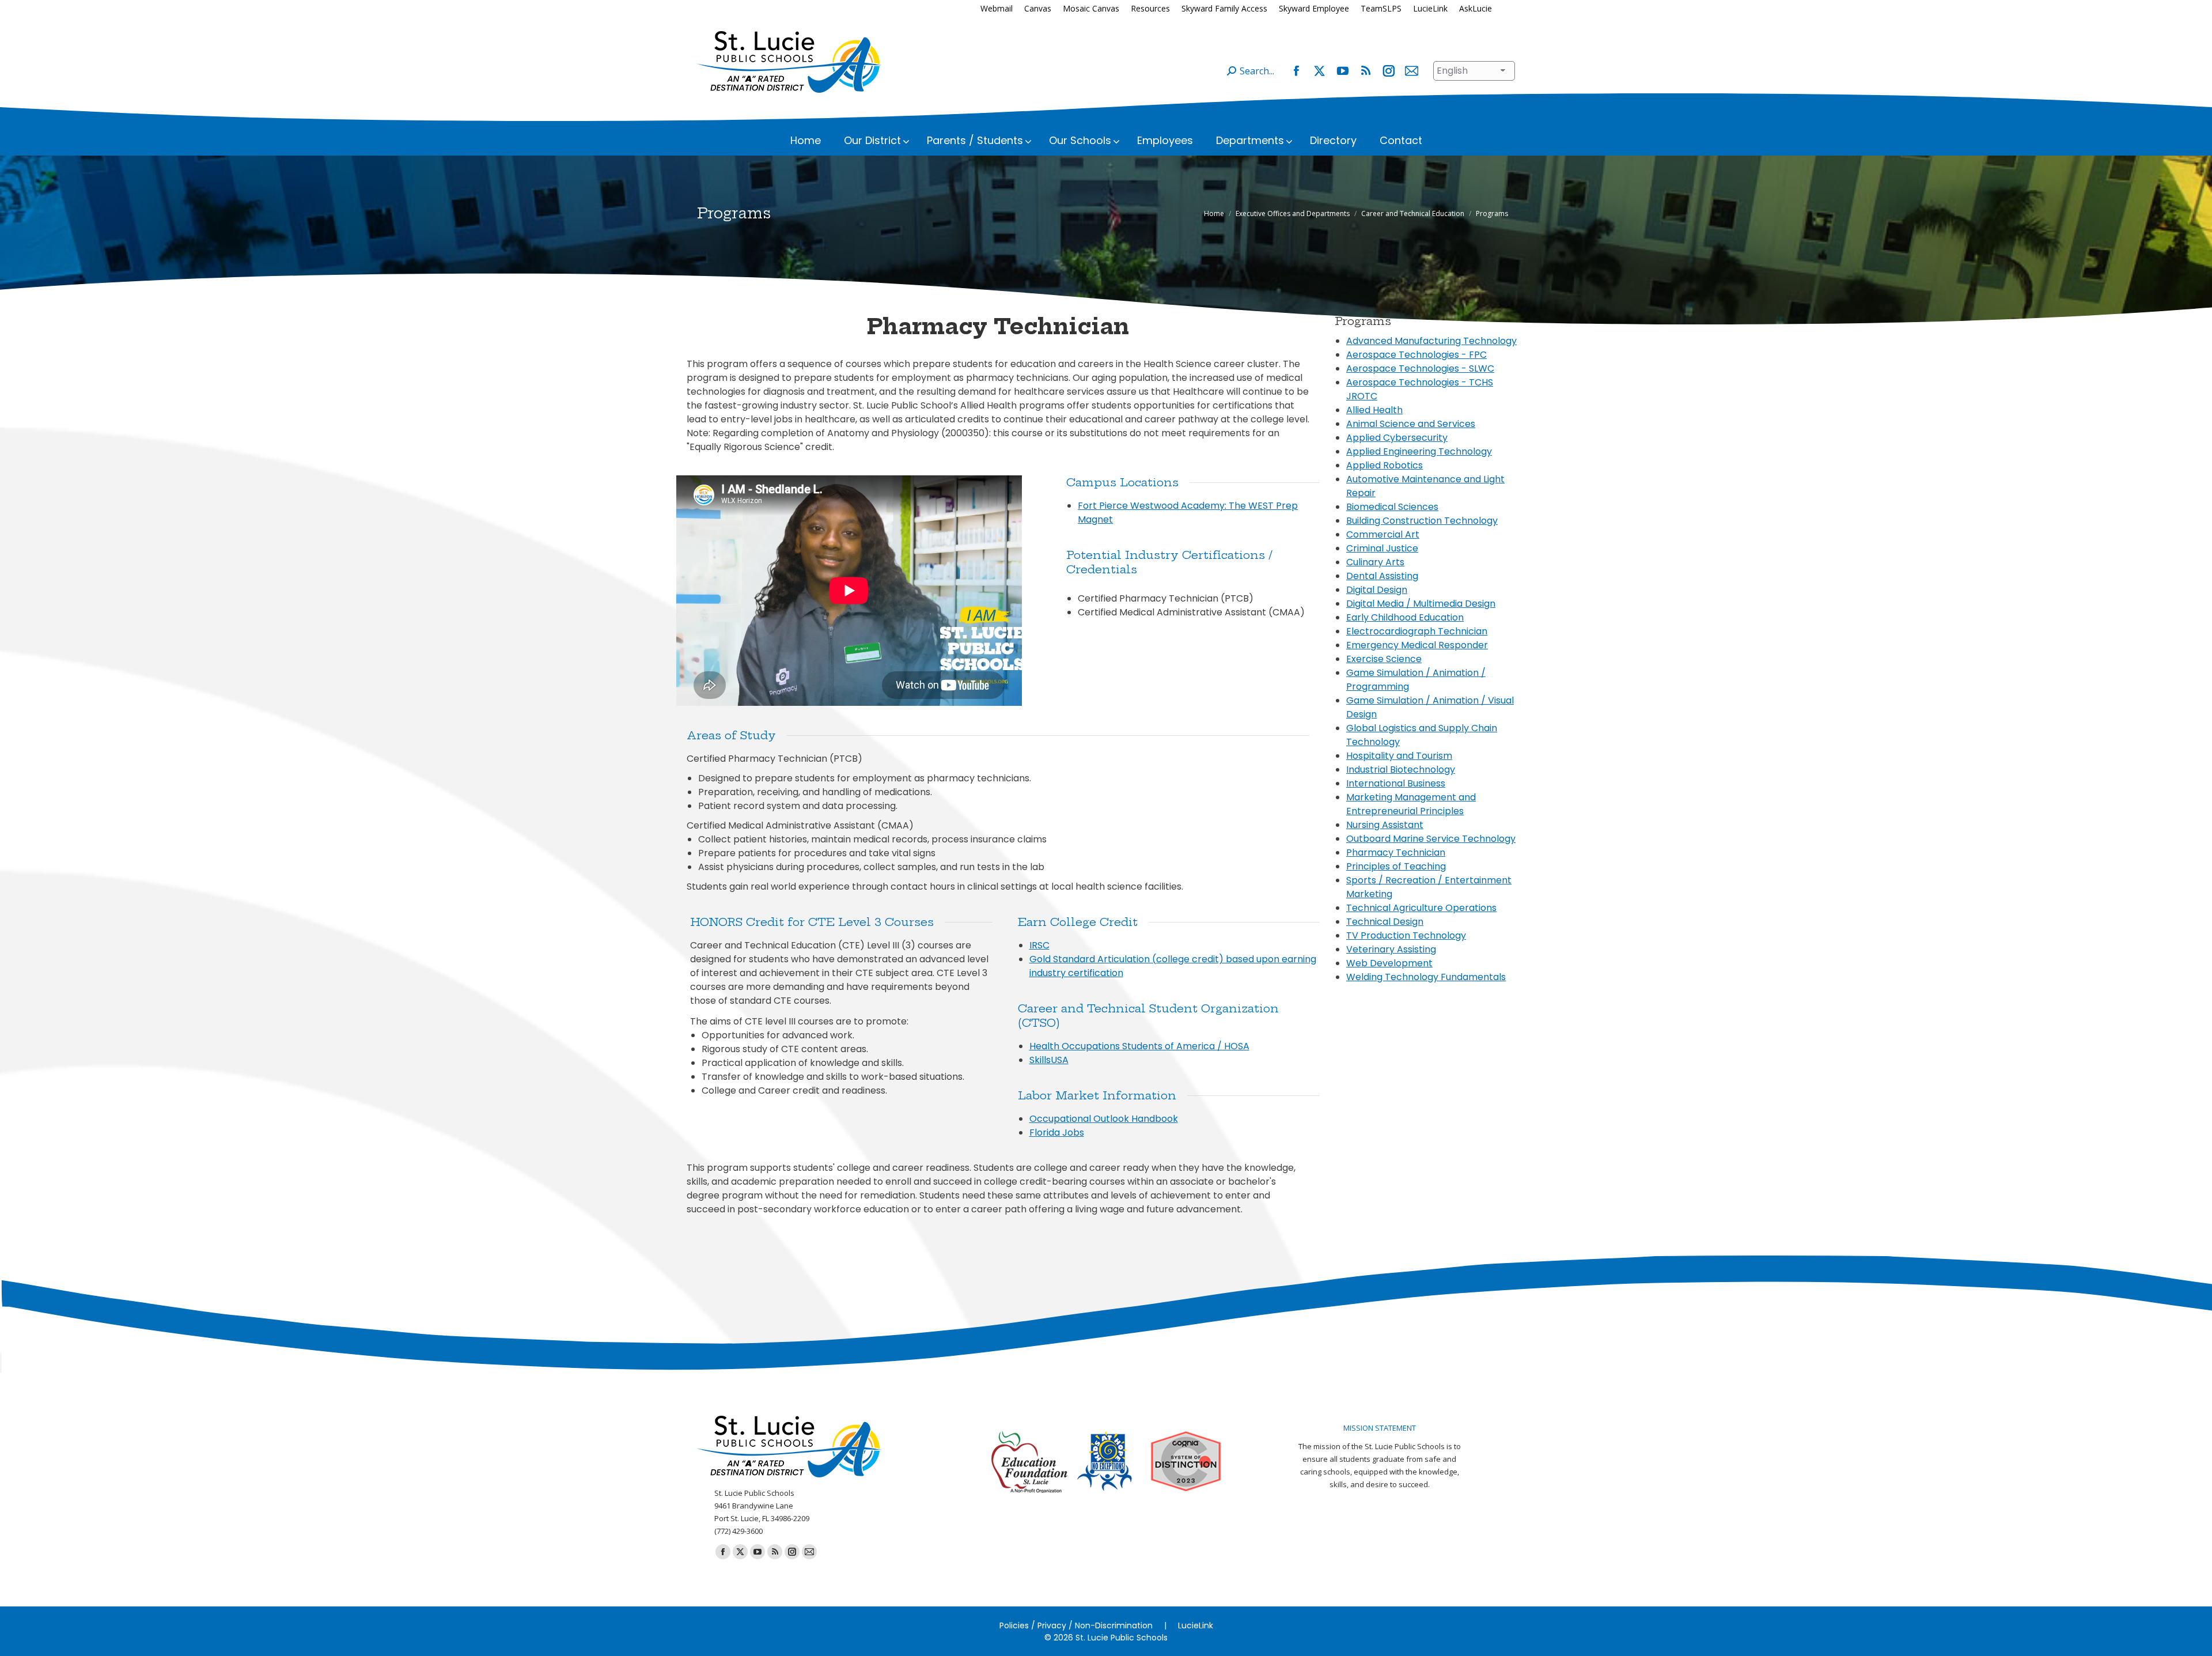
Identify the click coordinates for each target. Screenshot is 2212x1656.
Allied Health (1374, 410)
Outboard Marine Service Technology (1431, 839)
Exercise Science (1384, 659)
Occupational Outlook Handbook (1104, 1119)
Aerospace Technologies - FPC (1416, 355)
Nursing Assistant (1385, 825)
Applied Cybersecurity (1397, 438)
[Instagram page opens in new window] (1388, 71)
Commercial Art (1383, 534)
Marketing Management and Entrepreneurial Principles (1411, 804)
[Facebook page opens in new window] (1296, 71)
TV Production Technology (1406, 935)
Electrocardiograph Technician (1417, 631)
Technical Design (1385, 922)
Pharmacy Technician (1396, 852)
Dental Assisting (1382, 576)
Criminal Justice (1382, 548)
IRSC (1039, 945)
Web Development (1389, 963)
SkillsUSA (1049, 1060)
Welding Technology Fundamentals (1426, 977)
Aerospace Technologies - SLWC (1420, 368)
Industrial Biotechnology (1401, 770)
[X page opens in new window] (1319, 71)
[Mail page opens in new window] (1411, 71)
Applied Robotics (1385, 465)
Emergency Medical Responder (1417, 645)
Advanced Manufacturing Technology (1431, 341)
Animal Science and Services (1411, 424)
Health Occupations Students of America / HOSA (1139, 1046)
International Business (1396, 783)
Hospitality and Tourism (1399, 756)
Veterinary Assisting (1391, 949)
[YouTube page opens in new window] (1342, 71)
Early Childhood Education (1405, 617)
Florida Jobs (1057, 1133)
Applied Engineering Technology (1419, 451)
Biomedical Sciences (1392, 507)
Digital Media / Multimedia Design (1421, 604)
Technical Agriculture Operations (1421, 908)
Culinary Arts (1375, 562)
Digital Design (1377, 590)
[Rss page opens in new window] (1365, 71)
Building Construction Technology (1422, 521)
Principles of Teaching (1396, 866)
